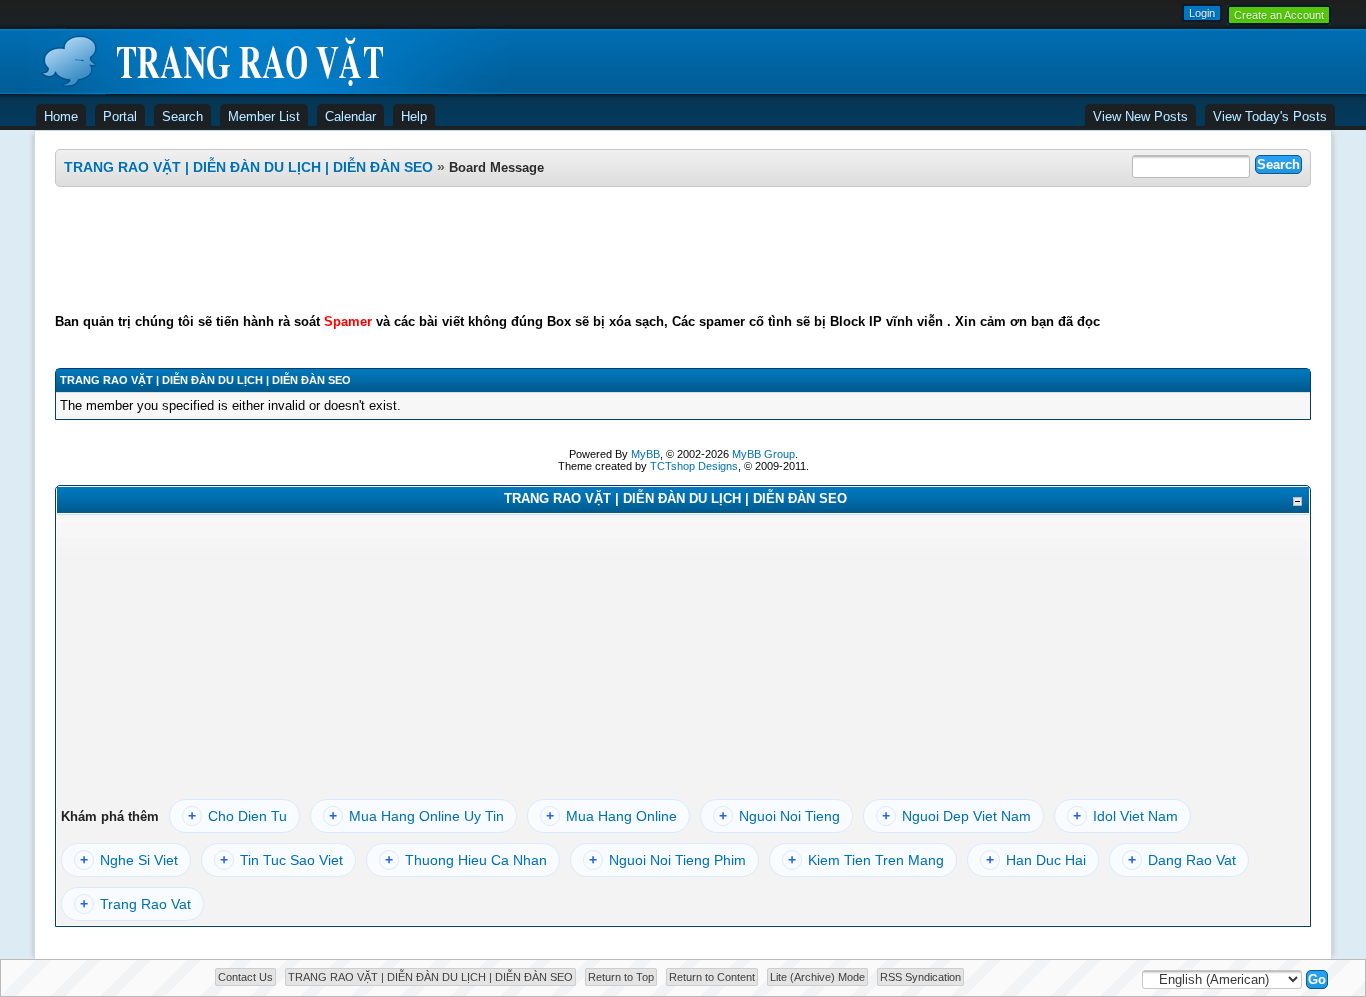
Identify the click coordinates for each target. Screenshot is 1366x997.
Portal (120, 116)
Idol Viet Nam (1125, 816)
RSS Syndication (920, 977)
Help (414, 116)
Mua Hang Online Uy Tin (416, 816)
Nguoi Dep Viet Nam (956, 816)
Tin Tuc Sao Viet (281, 860)
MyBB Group (763, 454)
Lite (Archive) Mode (817, 977)
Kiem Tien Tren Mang (866, 860)
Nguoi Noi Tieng (779, 816)
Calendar (350, 116)
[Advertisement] (683, 250)
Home (61, 116)
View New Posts (1140, 116)
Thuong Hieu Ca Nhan (466, 860)
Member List (264, 116)
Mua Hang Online (611, 816)
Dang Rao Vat (1182, 860)
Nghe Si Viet (129, 860)
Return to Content (712, 977)
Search (182, 116)
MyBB (645, 454)
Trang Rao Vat (135, 904)
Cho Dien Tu (237, 816)
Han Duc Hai (1036, 860)
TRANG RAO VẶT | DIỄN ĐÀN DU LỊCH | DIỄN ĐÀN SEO (248, 167)
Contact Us (245, 977)
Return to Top (621, 977)
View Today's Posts (1270, 116)
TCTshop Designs (694, 466)
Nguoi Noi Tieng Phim (667, 860)
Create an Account (1279, 15)
